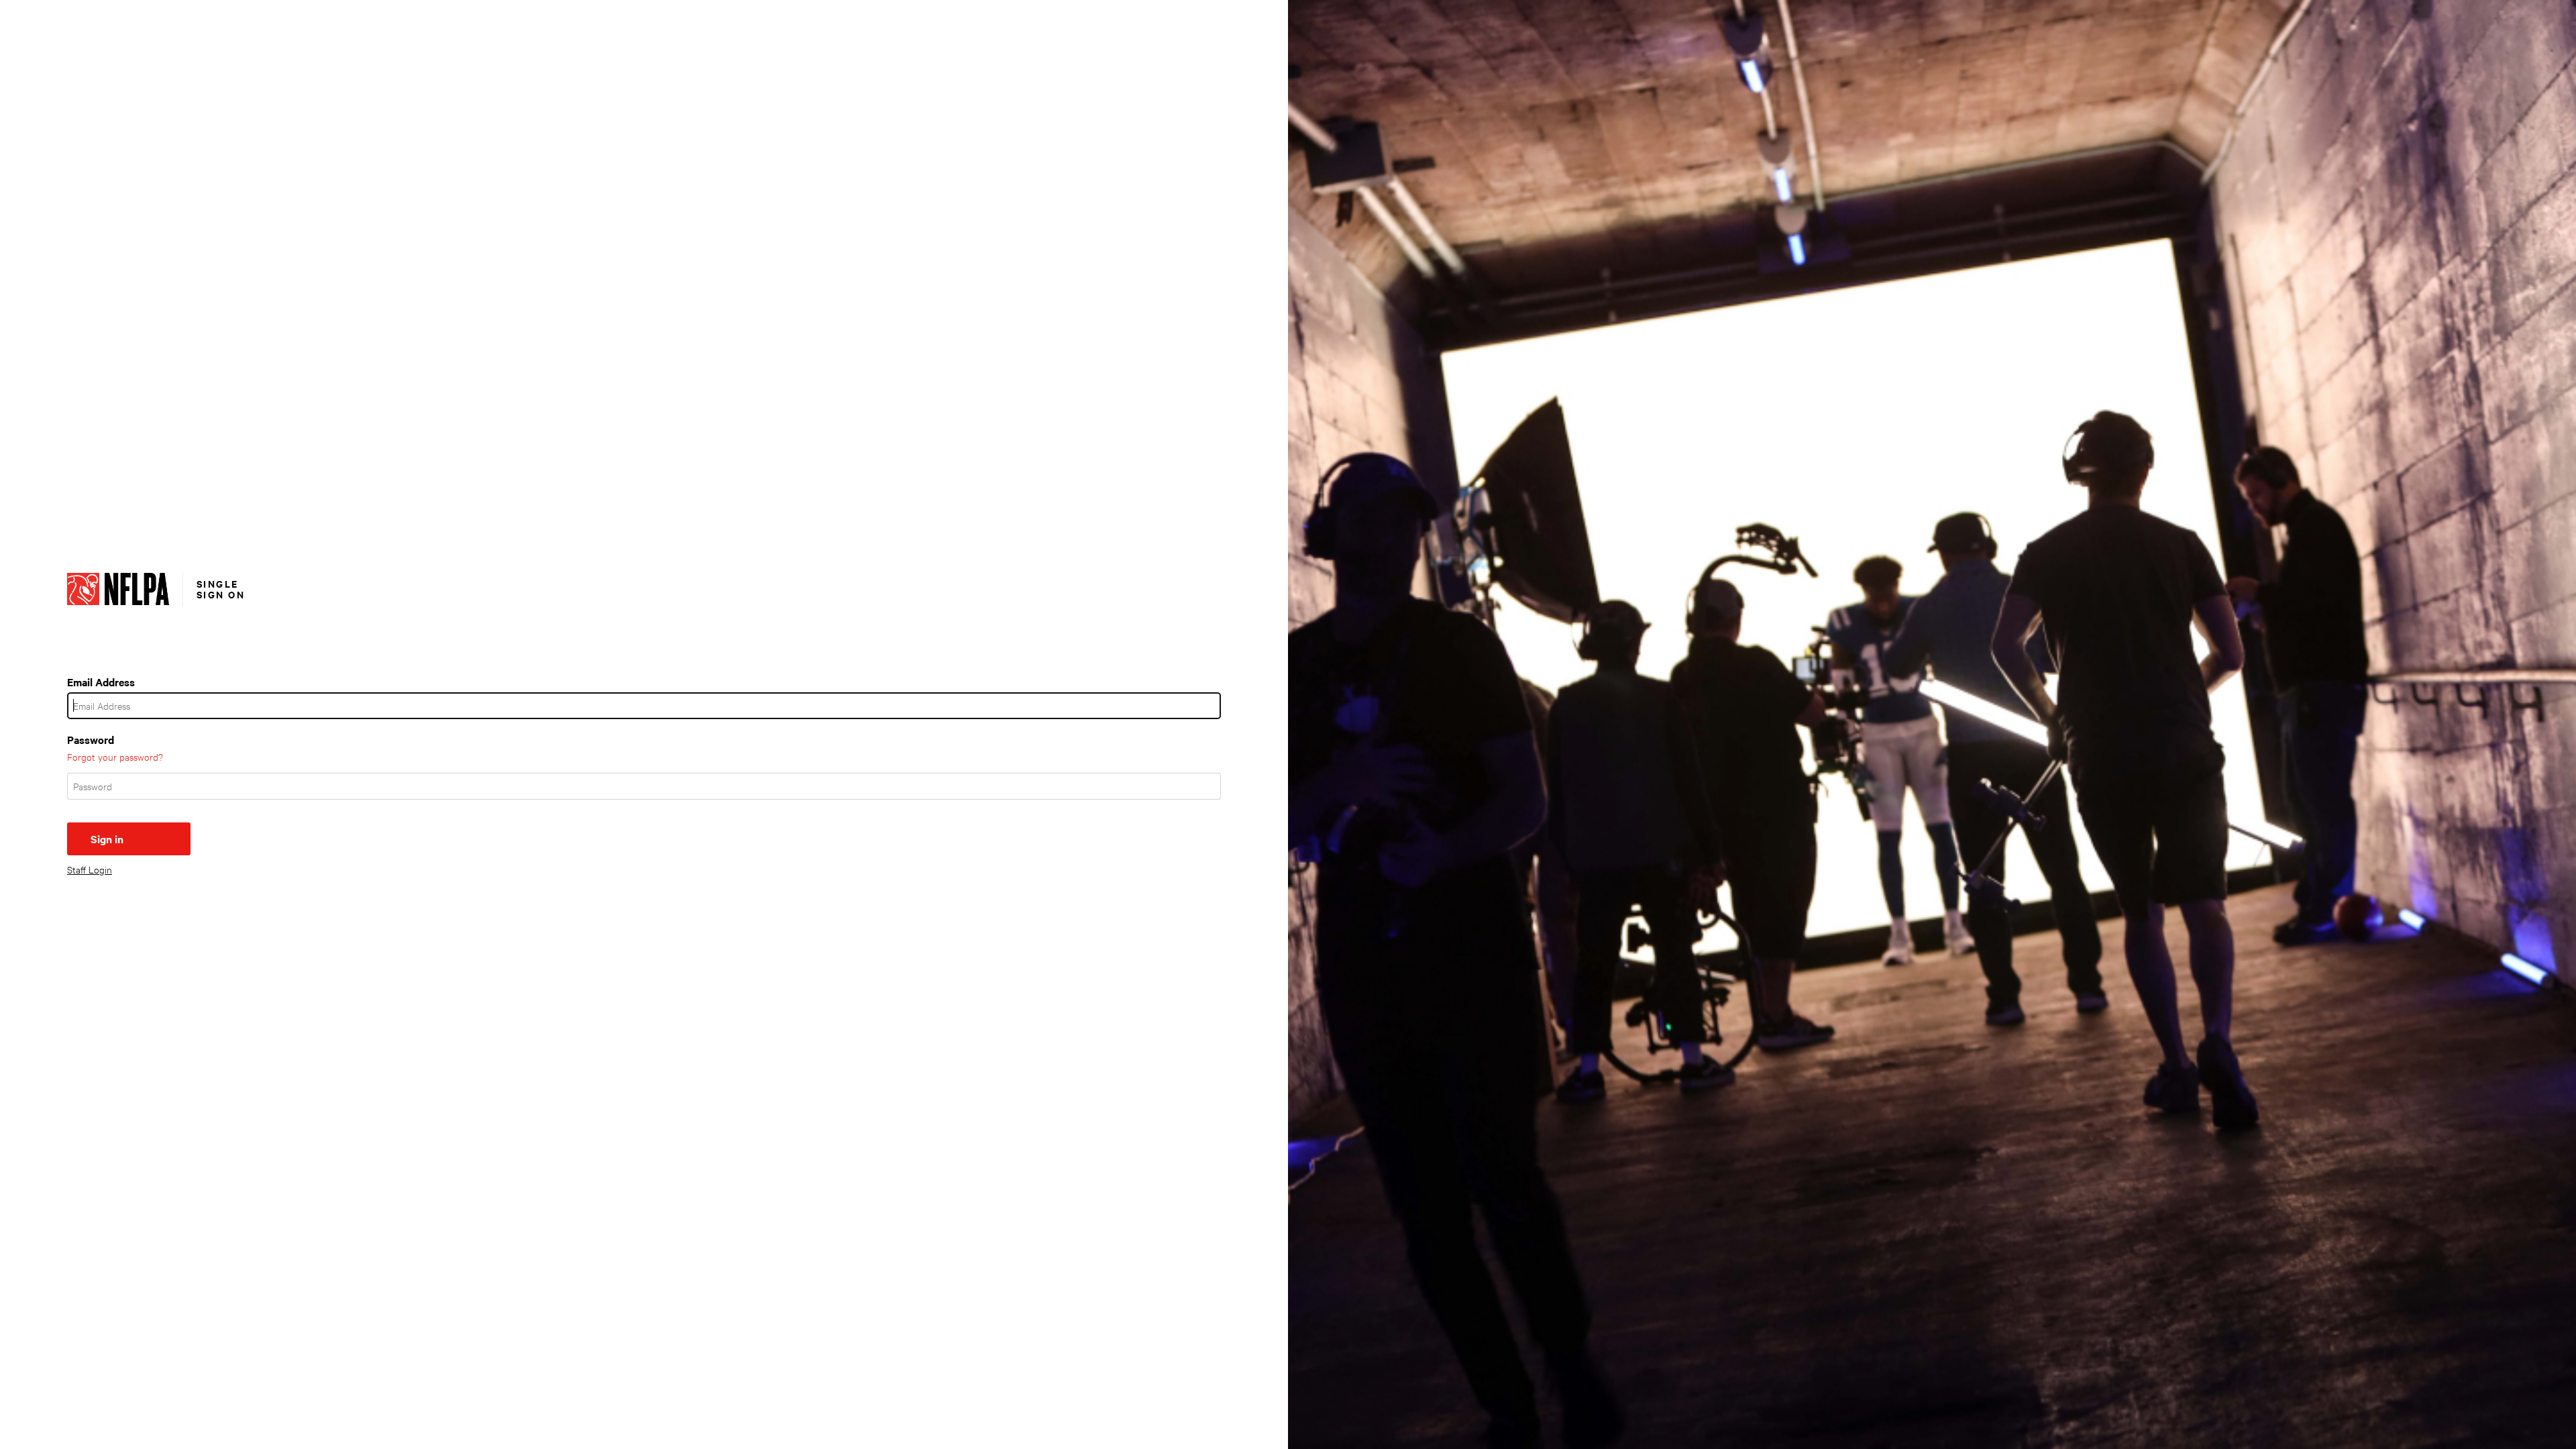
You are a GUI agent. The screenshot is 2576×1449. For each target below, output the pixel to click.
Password (91, 739)
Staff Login (90, 869)
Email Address (101, 682)
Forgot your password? (115, 756)
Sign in (107, 839)
